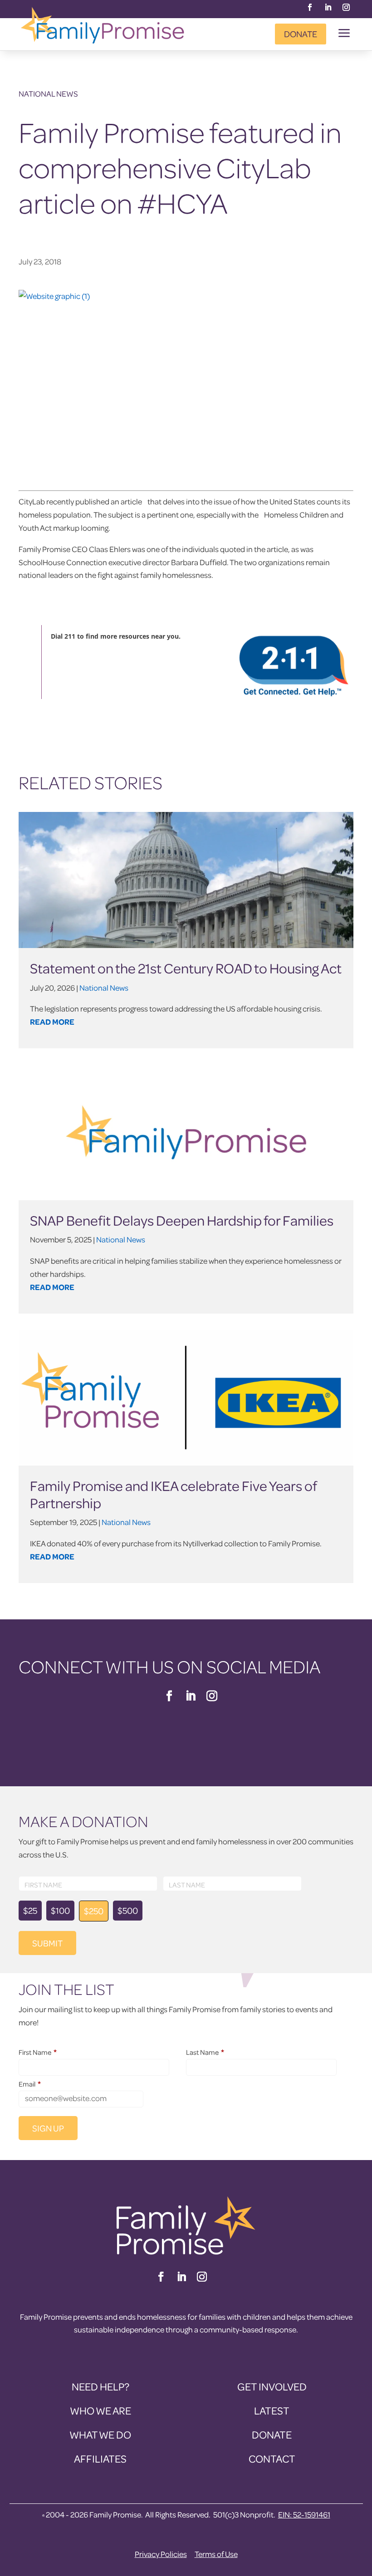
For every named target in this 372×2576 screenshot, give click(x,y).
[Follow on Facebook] (310, 7)
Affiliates (100, 2459)
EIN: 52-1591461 (304, 2515)
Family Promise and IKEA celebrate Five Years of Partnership (173, 1494)
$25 (30, 1910)
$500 (128, 1910)
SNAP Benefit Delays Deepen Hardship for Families (182, 1220)
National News (48, 94)
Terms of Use (216, 2554)
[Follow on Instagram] (346, 7)
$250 (94, 1911)
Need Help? (100, 2387)
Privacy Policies (161, 2554)
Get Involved (272, 2387)
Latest (272, 2411)
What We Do (100, 2435)
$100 (60, 1910)
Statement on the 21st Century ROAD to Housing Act (186, 968)
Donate (301, 34)
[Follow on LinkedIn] (328, 7)
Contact (272, 2459)
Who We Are (100, 2411)
